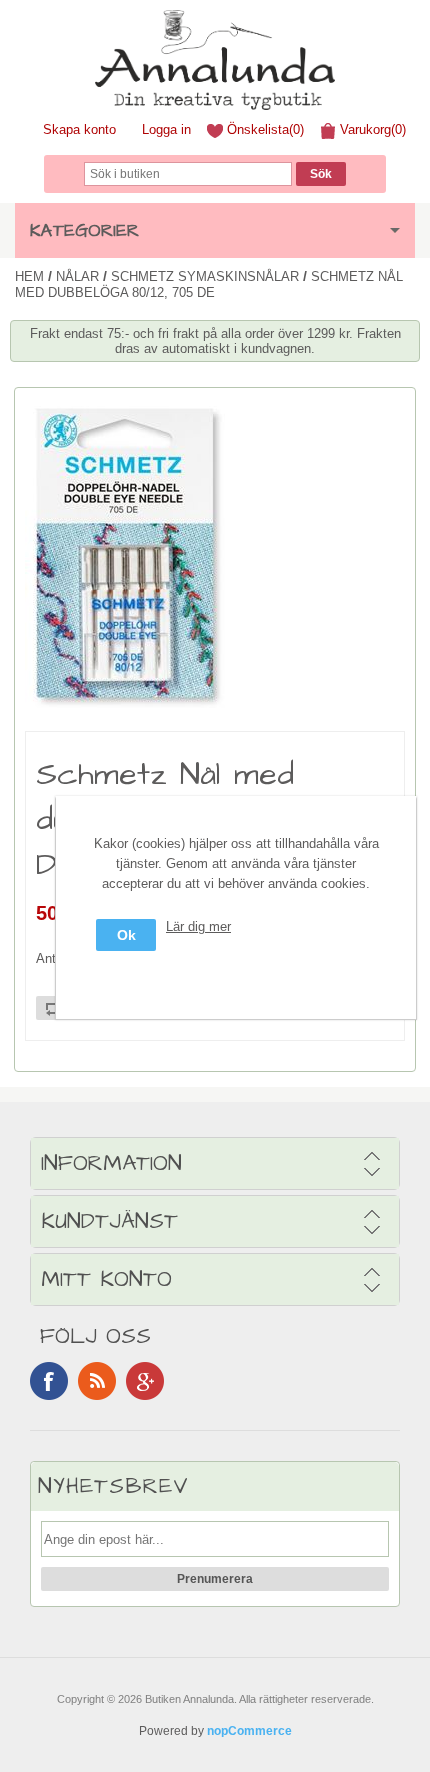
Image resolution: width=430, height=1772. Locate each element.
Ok (126, 935)
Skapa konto (79, 129)
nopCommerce (249, 1731)
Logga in (166, 129)
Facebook (49, 1381)
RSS (97, 1381)
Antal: (53, 958)
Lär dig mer (198, 926)
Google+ (145, 1381)
